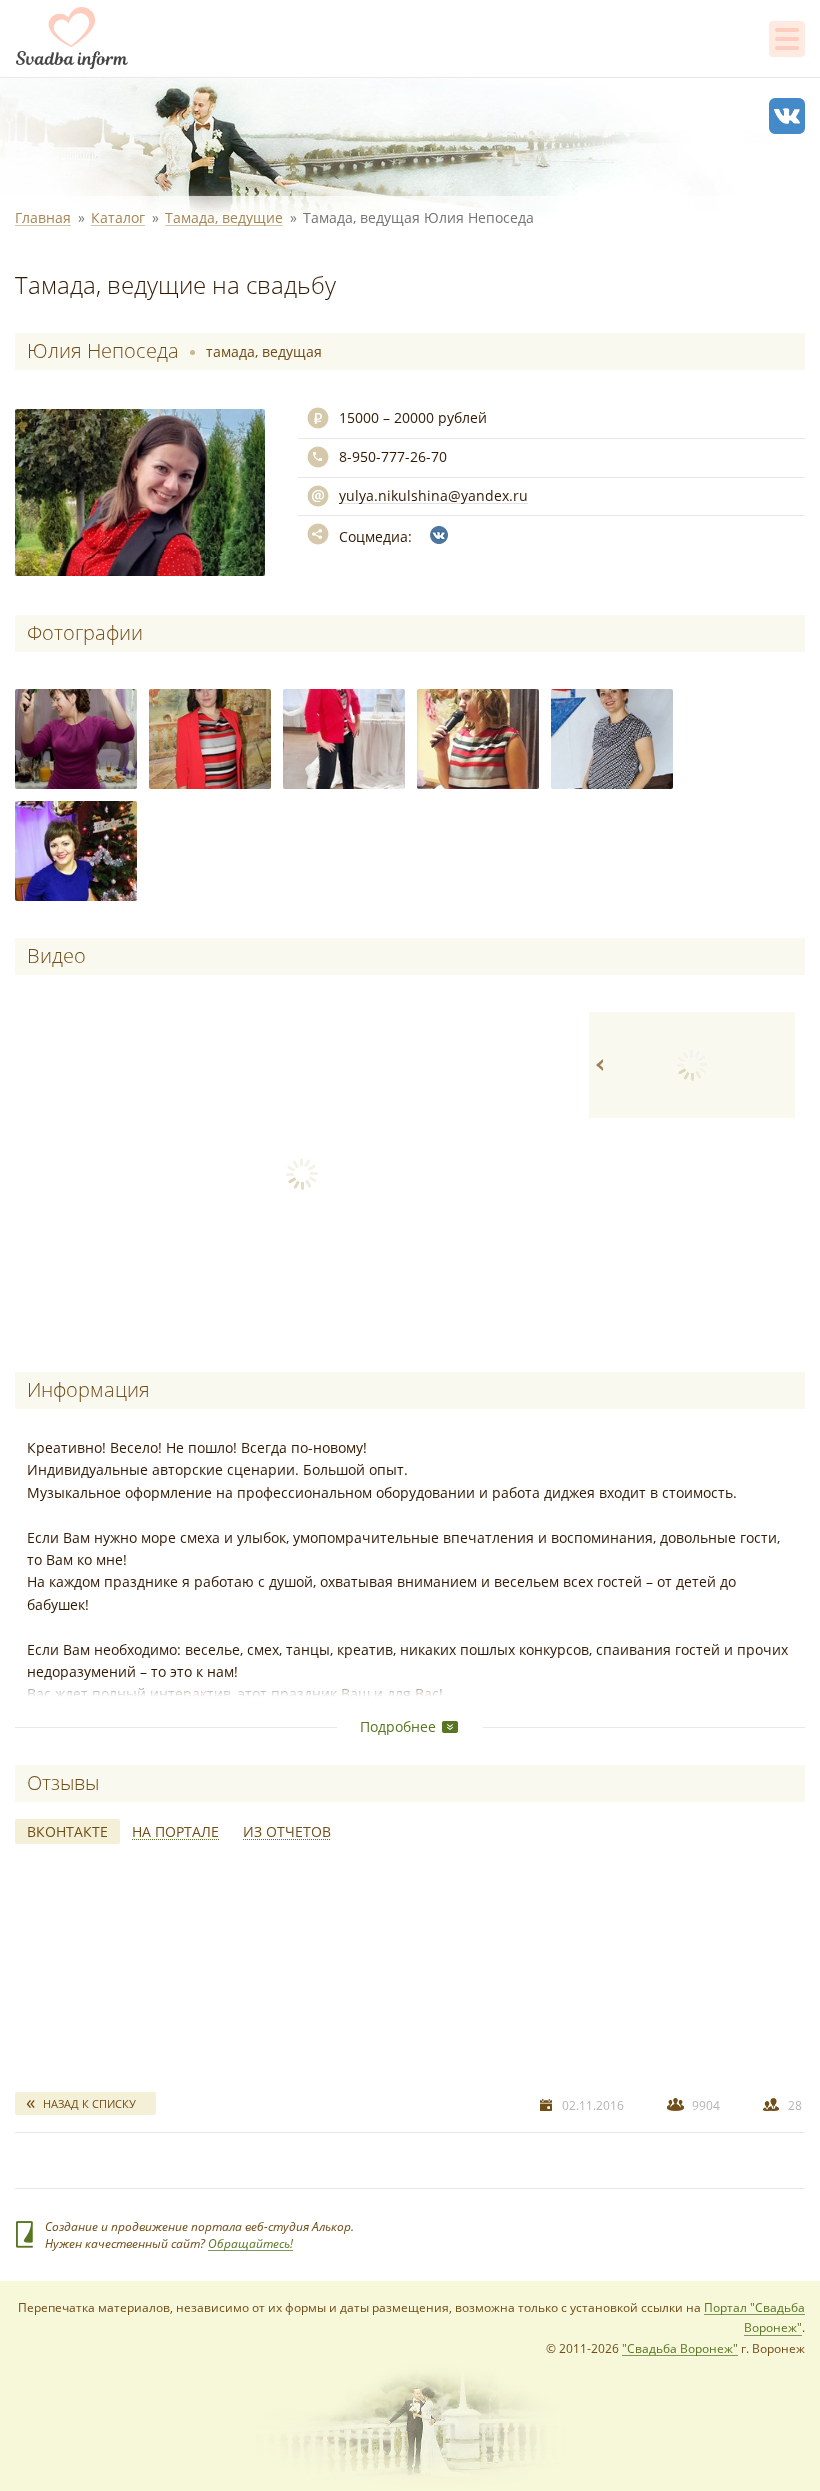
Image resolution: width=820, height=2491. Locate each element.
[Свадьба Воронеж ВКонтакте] (787, 116)
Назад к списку (89, 2103)
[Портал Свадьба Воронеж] (72, 38)
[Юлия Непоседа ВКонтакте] (439, 535)
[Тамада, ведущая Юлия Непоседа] (76, 739)
